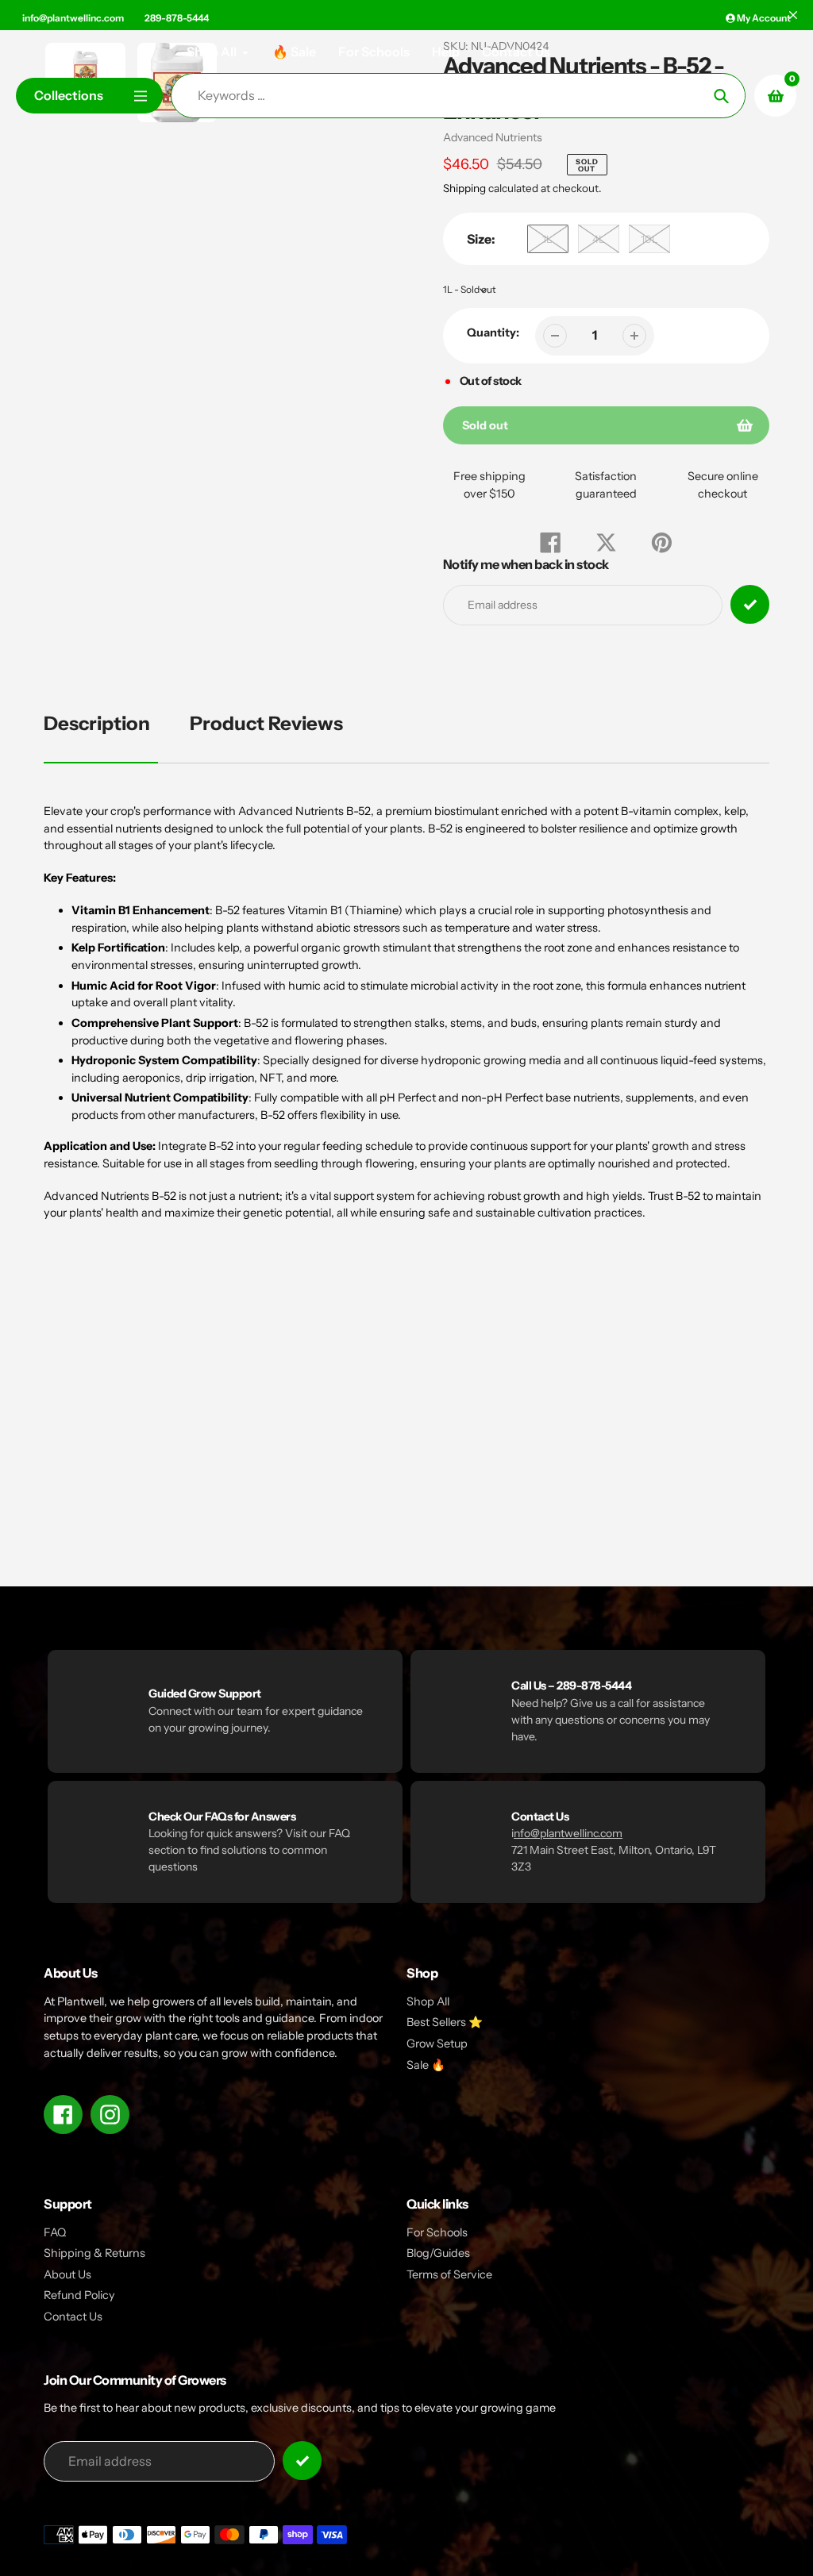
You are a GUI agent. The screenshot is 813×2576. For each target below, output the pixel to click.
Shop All (428, 2001)
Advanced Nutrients (493, 137)
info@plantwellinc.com (73, 18)
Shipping (464, 188)
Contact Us (73, 2316)
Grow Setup (437, 2043)
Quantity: (493, 333)
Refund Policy (79, 2295)
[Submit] (302, 2461)
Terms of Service (449, 2274)
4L (599, 239)
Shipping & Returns (94, 2253)
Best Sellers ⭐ (445, 2022)
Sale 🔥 (426, 2065)
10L (649, 239)
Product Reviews (266, 723)
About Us (67, 2274)
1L (547, 239)
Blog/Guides (438, 2253)
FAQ (55, 2232)
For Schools (437, 2232)
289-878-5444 (177, 18)
